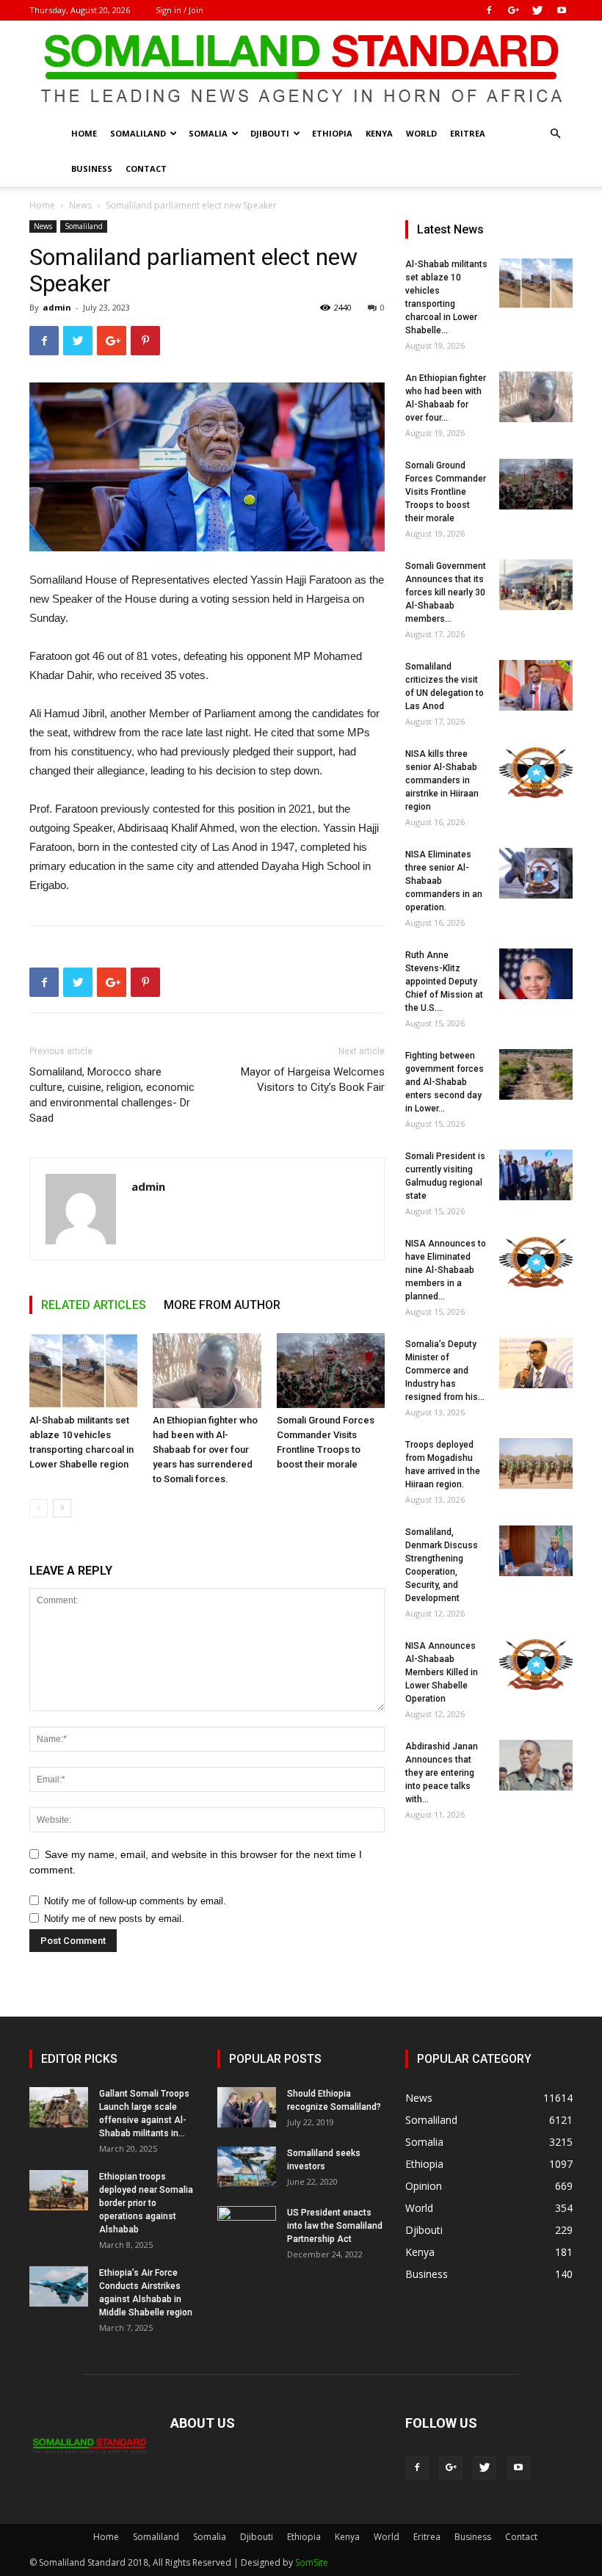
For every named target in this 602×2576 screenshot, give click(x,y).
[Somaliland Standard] (301, 69)
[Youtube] (562, 10)
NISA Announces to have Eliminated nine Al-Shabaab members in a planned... (446, 1270)
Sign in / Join (179, 10)
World (421, 133)
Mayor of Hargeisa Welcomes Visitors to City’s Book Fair (313, 1080)
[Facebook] (489, 10)
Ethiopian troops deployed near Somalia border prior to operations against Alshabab (146, 2203)
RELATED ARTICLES (94, 1305)
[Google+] (513, 10)
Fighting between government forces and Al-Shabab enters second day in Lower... (445, 1082)
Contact (146, 168)
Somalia (208, 133)
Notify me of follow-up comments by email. (135, 1901)
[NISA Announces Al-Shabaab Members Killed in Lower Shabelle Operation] (536, 1665)
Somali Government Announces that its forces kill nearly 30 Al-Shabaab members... (446, 592)
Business (92, 168)
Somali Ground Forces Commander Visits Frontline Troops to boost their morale (446, 492)
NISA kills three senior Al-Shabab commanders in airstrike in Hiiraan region (442, 780)
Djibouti (270, 133)
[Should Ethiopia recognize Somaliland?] (247, 2107)
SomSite (312, 2562)
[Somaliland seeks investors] (247, 2167)
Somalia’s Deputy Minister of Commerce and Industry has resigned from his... (445, 1371)
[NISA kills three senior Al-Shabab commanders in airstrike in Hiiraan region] (536, 773)
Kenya (379, 133)
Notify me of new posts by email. (114, 1919)
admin (57, 307)
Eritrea (468, 133)
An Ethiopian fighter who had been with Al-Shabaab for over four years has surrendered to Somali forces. (205, 1450)
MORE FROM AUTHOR (222, 1305)
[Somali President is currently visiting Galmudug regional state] (536, 1175)
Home (84, 133)
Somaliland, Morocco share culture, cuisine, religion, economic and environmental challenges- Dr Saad (112, 1095)
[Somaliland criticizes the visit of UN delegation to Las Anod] (536, 685)
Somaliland (138, 133)
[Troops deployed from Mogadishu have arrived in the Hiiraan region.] (536, 1463)
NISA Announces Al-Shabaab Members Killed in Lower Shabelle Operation (442, 1672)
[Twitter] (537, 10)
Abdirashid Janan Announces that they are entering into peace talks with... (442, 1773)
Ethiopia (332, 133)
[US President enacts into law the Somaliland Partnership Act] (247, 2227)
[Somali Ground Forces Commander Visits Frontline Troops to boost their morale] (331, 1370)
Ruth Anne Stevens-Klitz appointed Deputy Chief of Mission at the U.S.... (444, 982)
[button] (555, 134)
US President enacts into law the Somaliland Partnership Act (335, 2226)
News (80, 205)
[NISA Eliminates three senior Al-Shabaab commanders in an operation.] (536, 873)
